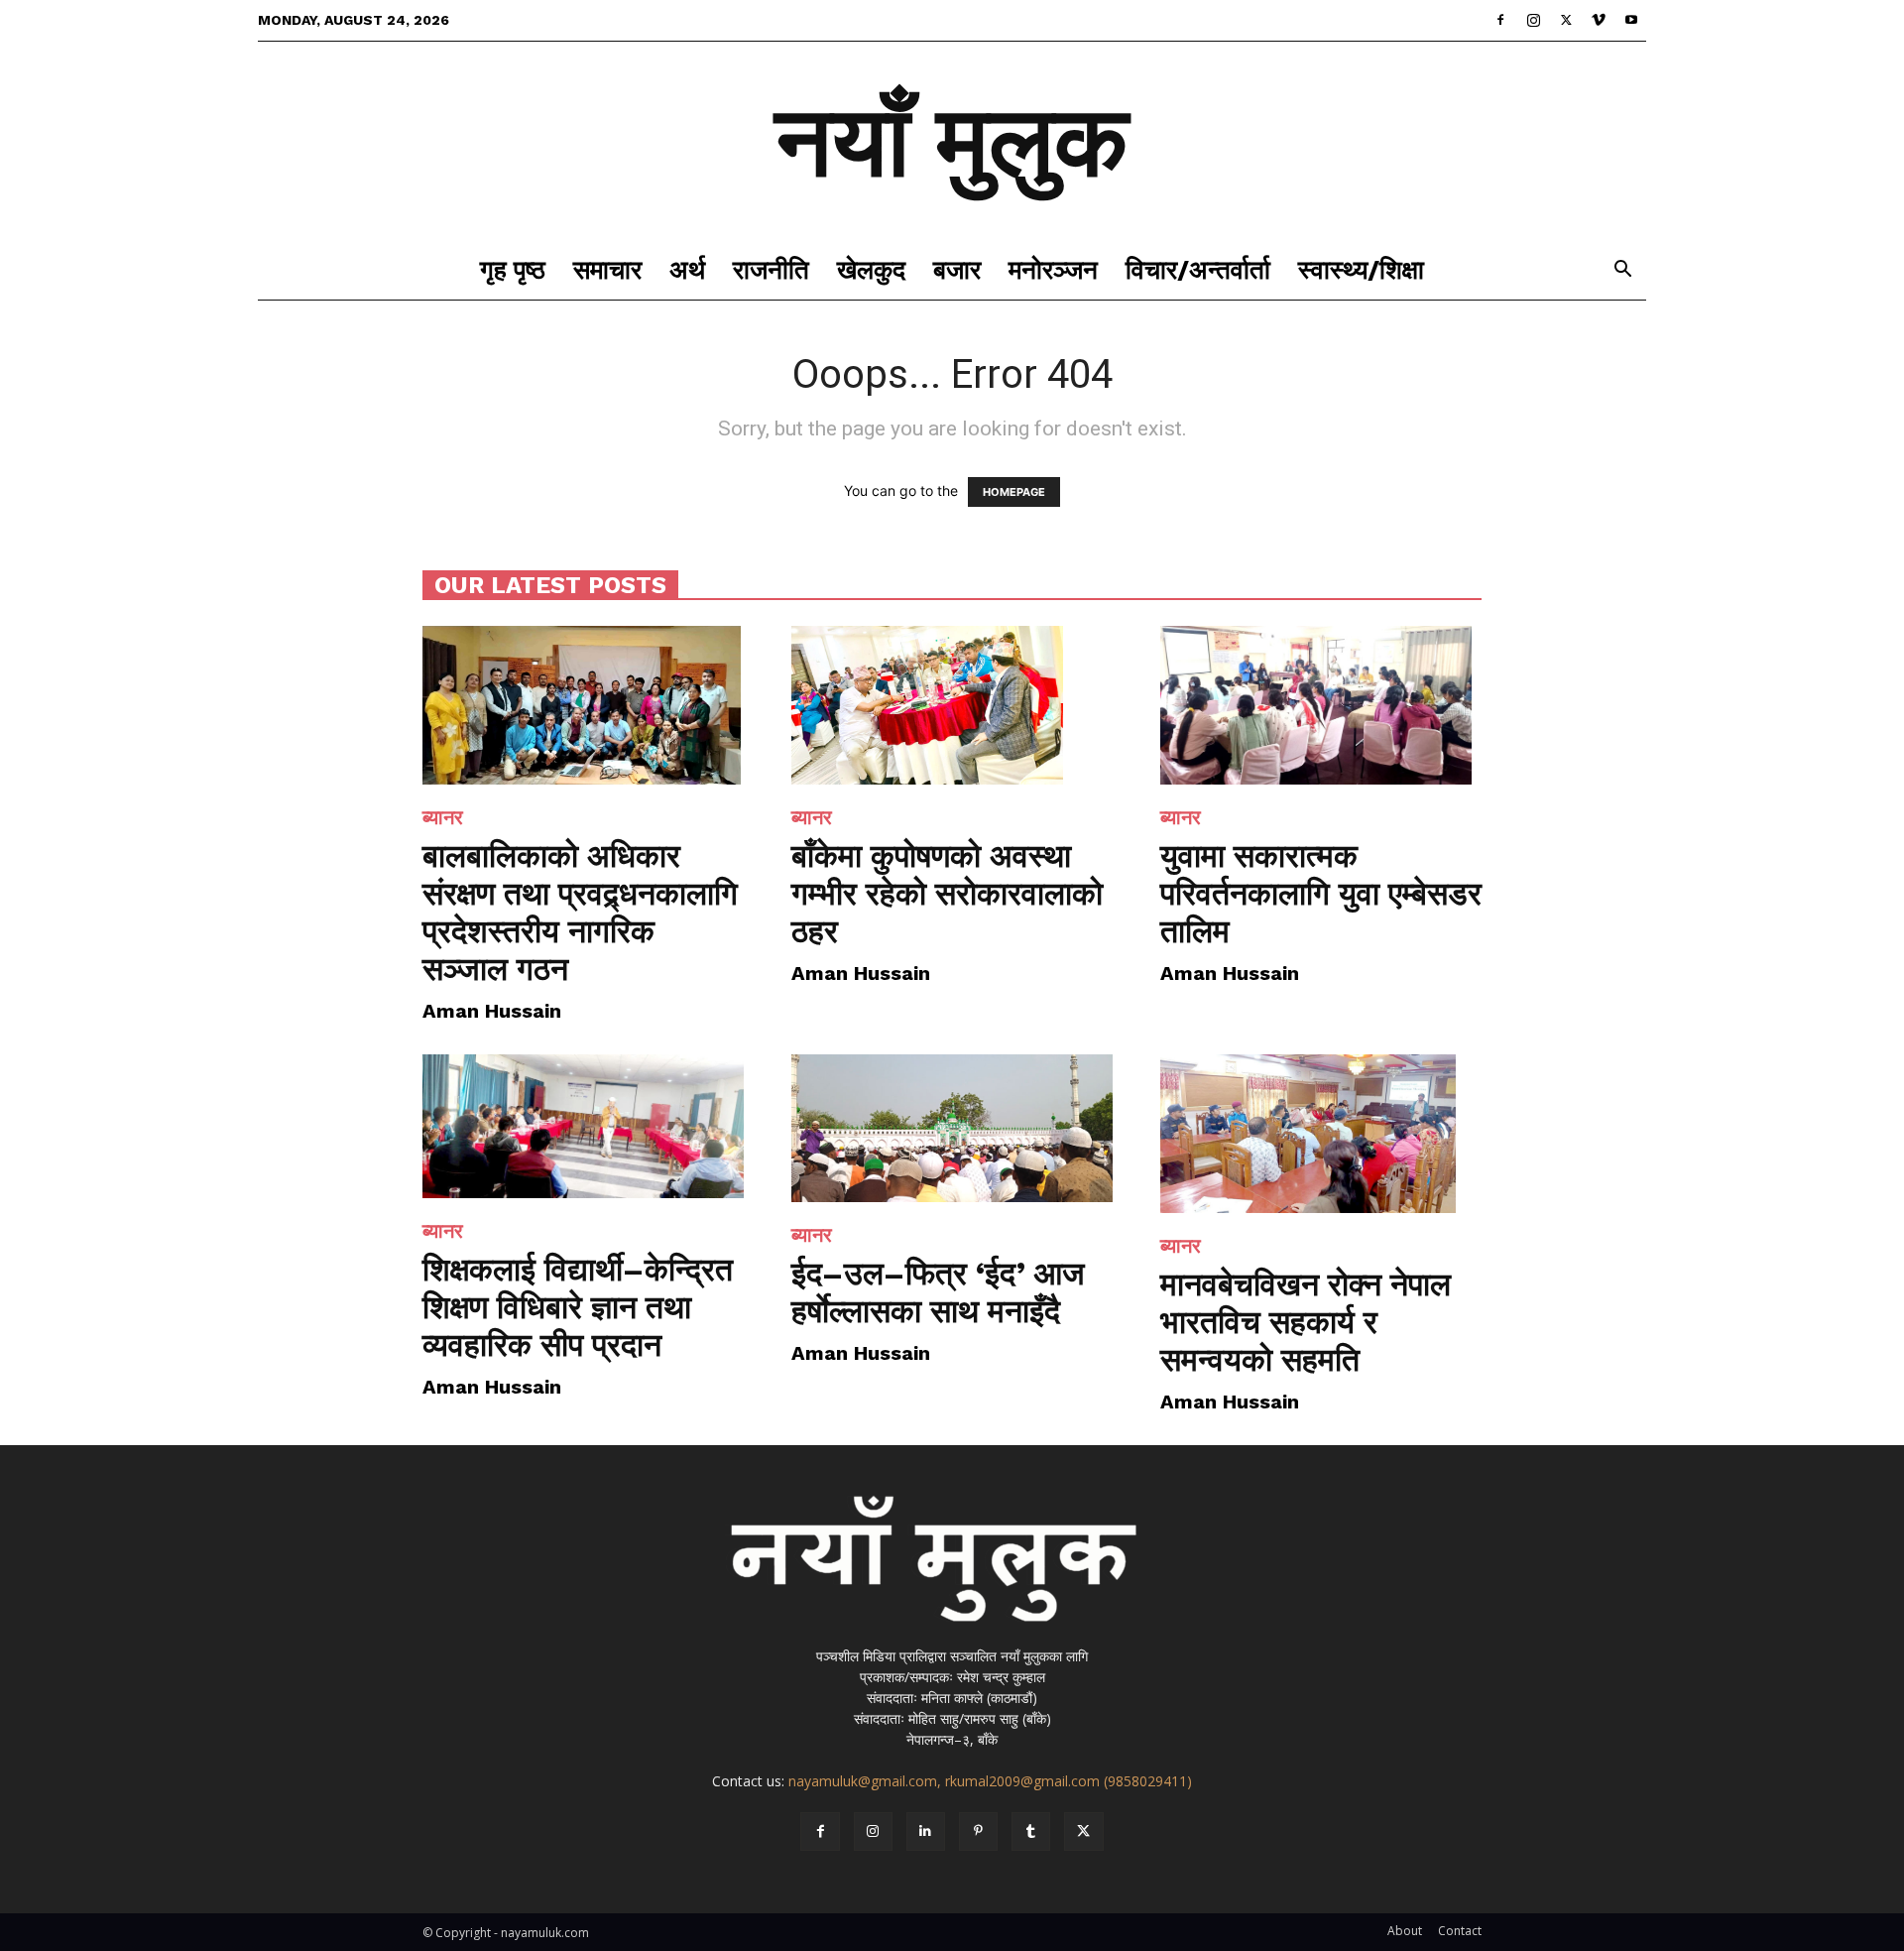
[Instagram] (1533, 20)
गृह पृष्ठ (513, 270)
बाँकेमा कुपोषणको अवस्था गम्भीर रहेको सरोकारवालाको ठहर (947, 894)
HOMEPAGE (1014, 492)
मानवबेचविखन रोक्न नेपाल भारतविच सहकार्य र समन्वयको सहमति (1306, 1322)
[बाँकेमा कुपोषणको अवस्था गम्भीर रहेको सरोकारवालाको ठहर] (952, 705)
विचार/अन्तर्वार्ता (1198, 270)
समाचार (607, 270)
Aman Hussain (492, 1011)
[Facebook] (1500, 20)
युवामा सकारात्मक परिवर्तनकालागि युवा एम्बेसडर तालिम (1321, 894)
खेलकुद (871, 270)
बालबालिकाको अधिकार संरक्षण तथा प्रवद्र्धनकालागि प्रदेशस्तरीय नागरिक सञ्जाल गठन (580, 913)
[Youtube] (1631, 20)
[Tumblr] (1031, 1831)
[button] (1622, 271)
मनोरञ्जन (1053, 270)
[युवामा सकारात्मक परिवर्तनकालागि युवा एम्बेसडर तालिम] (1321, 705)
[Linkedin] (926, 1831)
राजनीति (771, 270)
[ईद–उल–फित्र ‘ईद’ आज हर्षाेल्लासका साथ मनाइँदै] (952, 1128)
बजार (957, 270)
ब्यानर (443, 817)
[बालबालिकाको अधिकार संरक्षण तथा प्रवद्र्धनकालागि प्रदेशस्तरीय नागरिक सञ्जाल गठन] (583, 705)
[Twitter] (1566, 20)
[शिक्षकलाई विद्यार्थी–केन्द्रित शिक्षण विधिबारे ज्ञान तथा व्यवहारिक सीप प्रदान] (583, 1126)
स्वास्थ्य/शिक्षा (1361, 270)
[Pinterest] (978, 1831)
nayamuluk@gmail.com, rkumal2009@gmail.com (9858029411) (990, 1781)
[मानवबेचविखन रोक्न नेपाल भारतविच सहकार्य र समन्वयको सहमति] (1321, 1134)
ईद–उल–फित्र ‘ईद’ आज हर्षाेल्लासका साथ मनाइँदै (938, 1292)
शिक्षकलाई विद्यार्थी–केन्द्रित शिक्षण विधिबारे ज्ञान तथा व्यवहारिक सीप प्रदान (578, 1307)
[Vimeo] (1599, 20)
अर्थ (687, 270)
